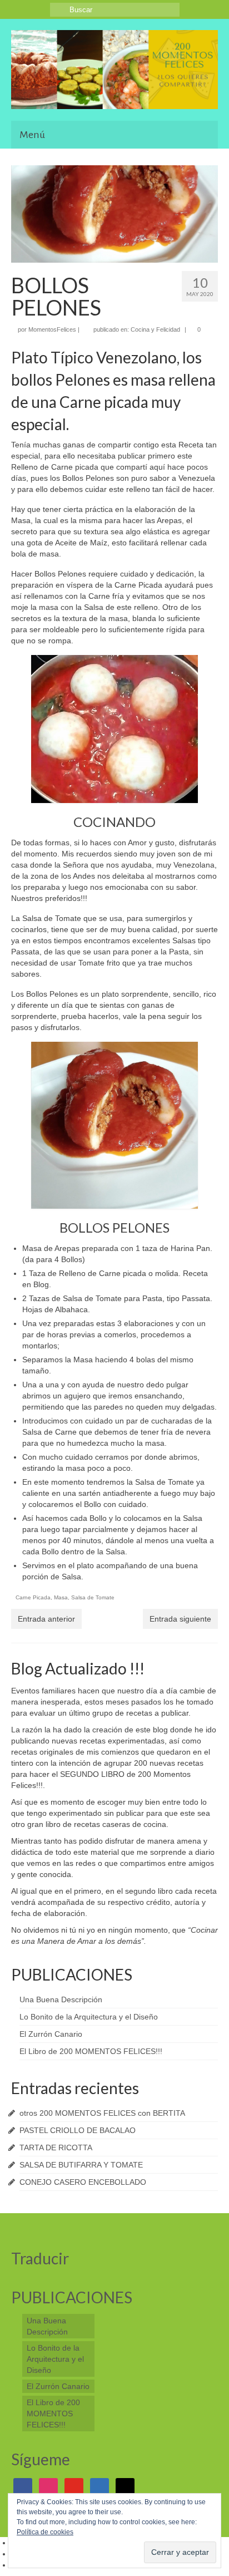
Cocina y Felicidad (155, 329)
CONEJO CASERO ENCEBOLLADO (83, 2182)
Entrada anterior (46, 1619)
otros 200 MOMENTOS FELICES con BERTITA (102, 2113)
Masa (61, 1597)
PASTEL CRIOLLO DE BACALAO (78, 2130)
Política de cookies (45, 2532)
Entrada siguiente (180, 1619)
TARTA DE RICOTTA (56, 2148)
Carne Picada (33, 1597)
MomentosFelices (52, 329)
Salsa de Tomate (93, 1597)
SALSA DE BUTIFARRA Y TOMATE (81, 2165)
